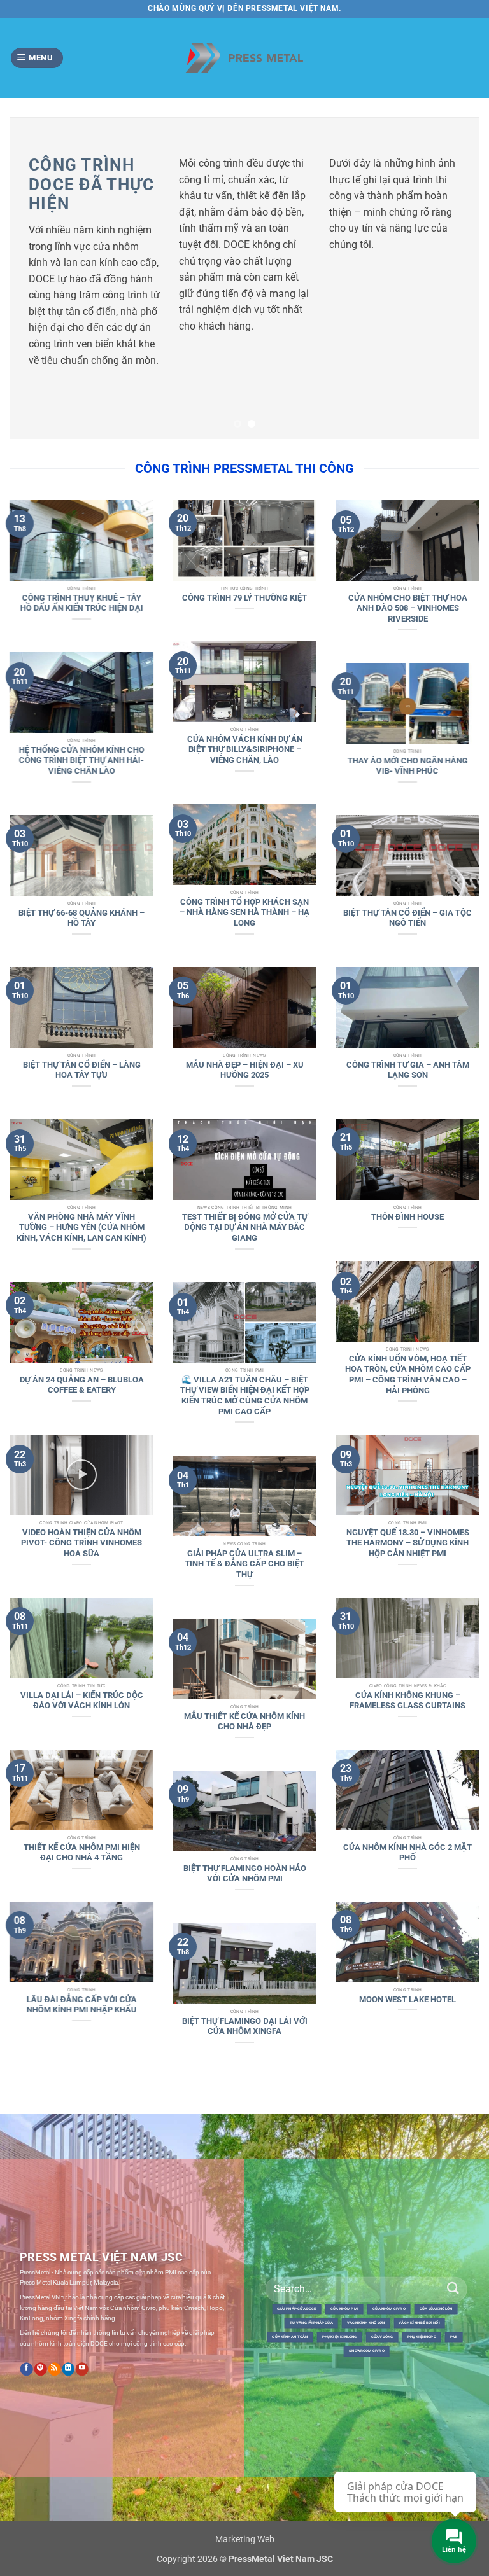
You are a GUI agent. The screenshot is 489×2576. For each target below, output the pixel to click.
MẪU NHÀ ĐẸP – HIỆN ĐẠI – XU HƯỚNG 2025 (245, 1012)
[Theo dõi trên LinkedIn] (68, 2311)
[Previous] (35, 249)
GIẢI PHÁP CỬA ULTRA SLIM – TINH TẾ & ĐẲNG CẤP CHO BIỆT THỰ (244, 1506)
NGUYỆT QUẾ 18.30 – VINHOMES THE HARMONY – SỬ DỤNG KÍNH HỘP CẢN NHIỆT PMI (408, 1485)
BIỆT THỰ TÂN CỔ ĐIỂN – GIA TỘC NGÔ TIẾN (407, 860)
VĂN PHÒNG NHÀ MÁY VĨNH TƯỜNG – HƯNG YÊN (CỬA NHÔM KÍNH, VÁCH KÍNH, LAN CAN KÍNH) (81, 1169)
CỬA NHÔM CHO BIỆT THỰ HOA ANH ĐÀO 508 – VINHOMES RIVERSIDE (408, 550)
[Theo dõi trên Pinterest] (41, 2311)
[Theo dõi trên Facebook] (27, 2311)
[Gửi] (453, 2231)
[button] (37, 58)
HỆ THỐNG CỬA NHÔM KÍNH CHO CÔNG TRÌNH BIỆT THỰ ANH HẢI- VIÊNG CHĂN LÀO (82, 702)
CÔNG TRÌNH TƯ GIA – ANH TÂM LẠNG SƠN (408, 1012)
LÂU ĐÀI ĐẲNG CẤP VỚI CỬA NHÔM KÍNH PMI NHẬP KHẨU (82, 1947)
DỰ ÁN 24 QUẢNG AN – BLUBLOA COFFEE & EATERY (82, 1327)
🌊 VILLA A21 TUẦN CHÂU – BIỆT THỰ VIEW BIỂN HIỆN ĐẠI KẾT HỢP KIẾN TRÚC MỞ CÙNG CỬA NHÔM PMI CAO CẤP (245, 1338)
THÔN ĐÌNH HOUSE (407, 1159)
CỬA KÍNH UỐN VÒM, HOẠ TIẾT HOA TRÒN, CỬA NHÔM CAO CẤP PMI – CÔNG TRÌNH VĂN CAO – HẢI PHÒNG (408, 1317)
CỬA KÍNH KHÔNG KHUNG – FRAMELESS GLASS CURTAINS (407, 1643)
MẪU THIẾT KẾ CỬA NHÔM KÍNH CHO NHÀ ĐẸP (244, 1664)
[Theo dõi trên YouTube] (82, 2311)
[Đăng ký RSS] (54, 2311)
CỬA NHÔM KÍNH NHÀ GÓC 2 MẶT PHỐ (407, 1795)
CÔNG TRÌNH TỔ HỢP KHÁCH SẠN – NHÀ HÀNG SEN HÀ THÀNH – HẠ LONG (244, 854)
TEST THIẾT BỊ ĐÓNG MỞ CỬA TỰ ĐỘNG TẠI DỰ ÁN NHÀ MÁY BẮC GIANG (245, 1169)
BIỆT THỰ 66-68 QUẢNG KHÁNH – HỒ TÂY (81, 860)
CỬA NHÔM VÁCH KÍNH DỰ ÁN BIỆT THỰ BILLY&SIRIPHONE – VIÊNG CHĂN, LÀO (245, 692)
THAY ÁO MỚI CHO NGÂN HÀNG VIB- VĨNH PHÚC (408, 708)
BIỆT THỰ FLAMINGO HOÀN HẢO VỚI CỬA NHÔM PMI (245, 1816)
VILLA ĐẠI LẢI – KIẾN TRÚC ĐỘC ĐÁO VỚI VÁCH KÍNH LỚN (82, 1643)
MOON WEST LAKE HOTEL (407, 1941)
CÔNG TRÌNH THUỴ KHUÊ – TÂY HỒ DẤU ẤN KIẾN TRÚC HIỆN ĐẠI (82, 545)
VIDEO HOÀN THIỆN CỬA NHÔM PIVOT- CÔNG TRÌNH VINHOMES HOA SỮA (81, 1485)
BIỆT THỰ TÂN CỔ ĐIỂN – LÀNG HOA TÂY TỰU (82, 1012)
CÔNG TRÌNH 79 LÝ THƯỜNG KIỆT (244, 540)
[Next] (454, 249)
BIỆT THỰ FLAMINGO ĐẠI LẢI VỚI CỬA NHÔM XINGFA (245, 1968)
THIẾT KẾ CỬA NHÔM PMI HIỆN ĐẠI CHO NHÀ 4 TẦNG (82, 1795)
